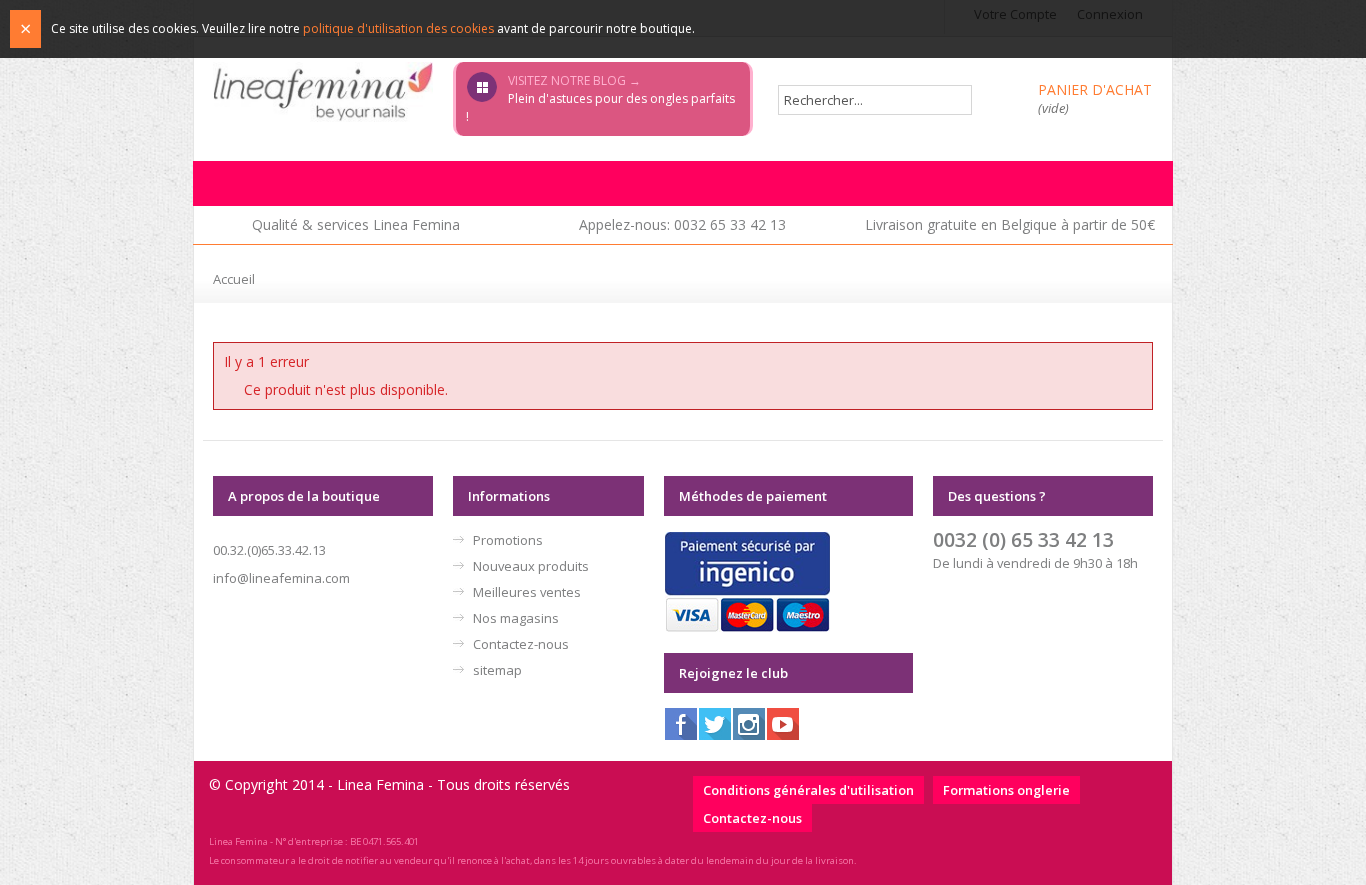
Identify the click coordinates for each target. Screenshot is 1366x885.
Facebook (681, 724)
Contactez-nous (521, 644)
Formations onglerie (1006, 790)
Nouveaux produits (531, 566)
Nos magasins (516, 618)
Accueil (234, 279)
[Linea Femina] (323, 90)
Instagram (749, 724)
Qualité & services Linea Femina (356, 224)
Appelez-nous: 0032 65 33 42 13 (682, 224)
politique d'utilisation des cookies (398, 28)
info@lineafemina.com (281, 578)
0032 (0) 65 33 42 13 (1023, 539)
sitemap (497, 670)
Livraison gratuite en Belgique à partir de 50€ (1010, 224)
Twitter (715, 724)
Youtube (783, 724)
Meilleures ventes (527, 592)
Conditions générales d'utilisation (808, 790)
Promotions (508, 540)
